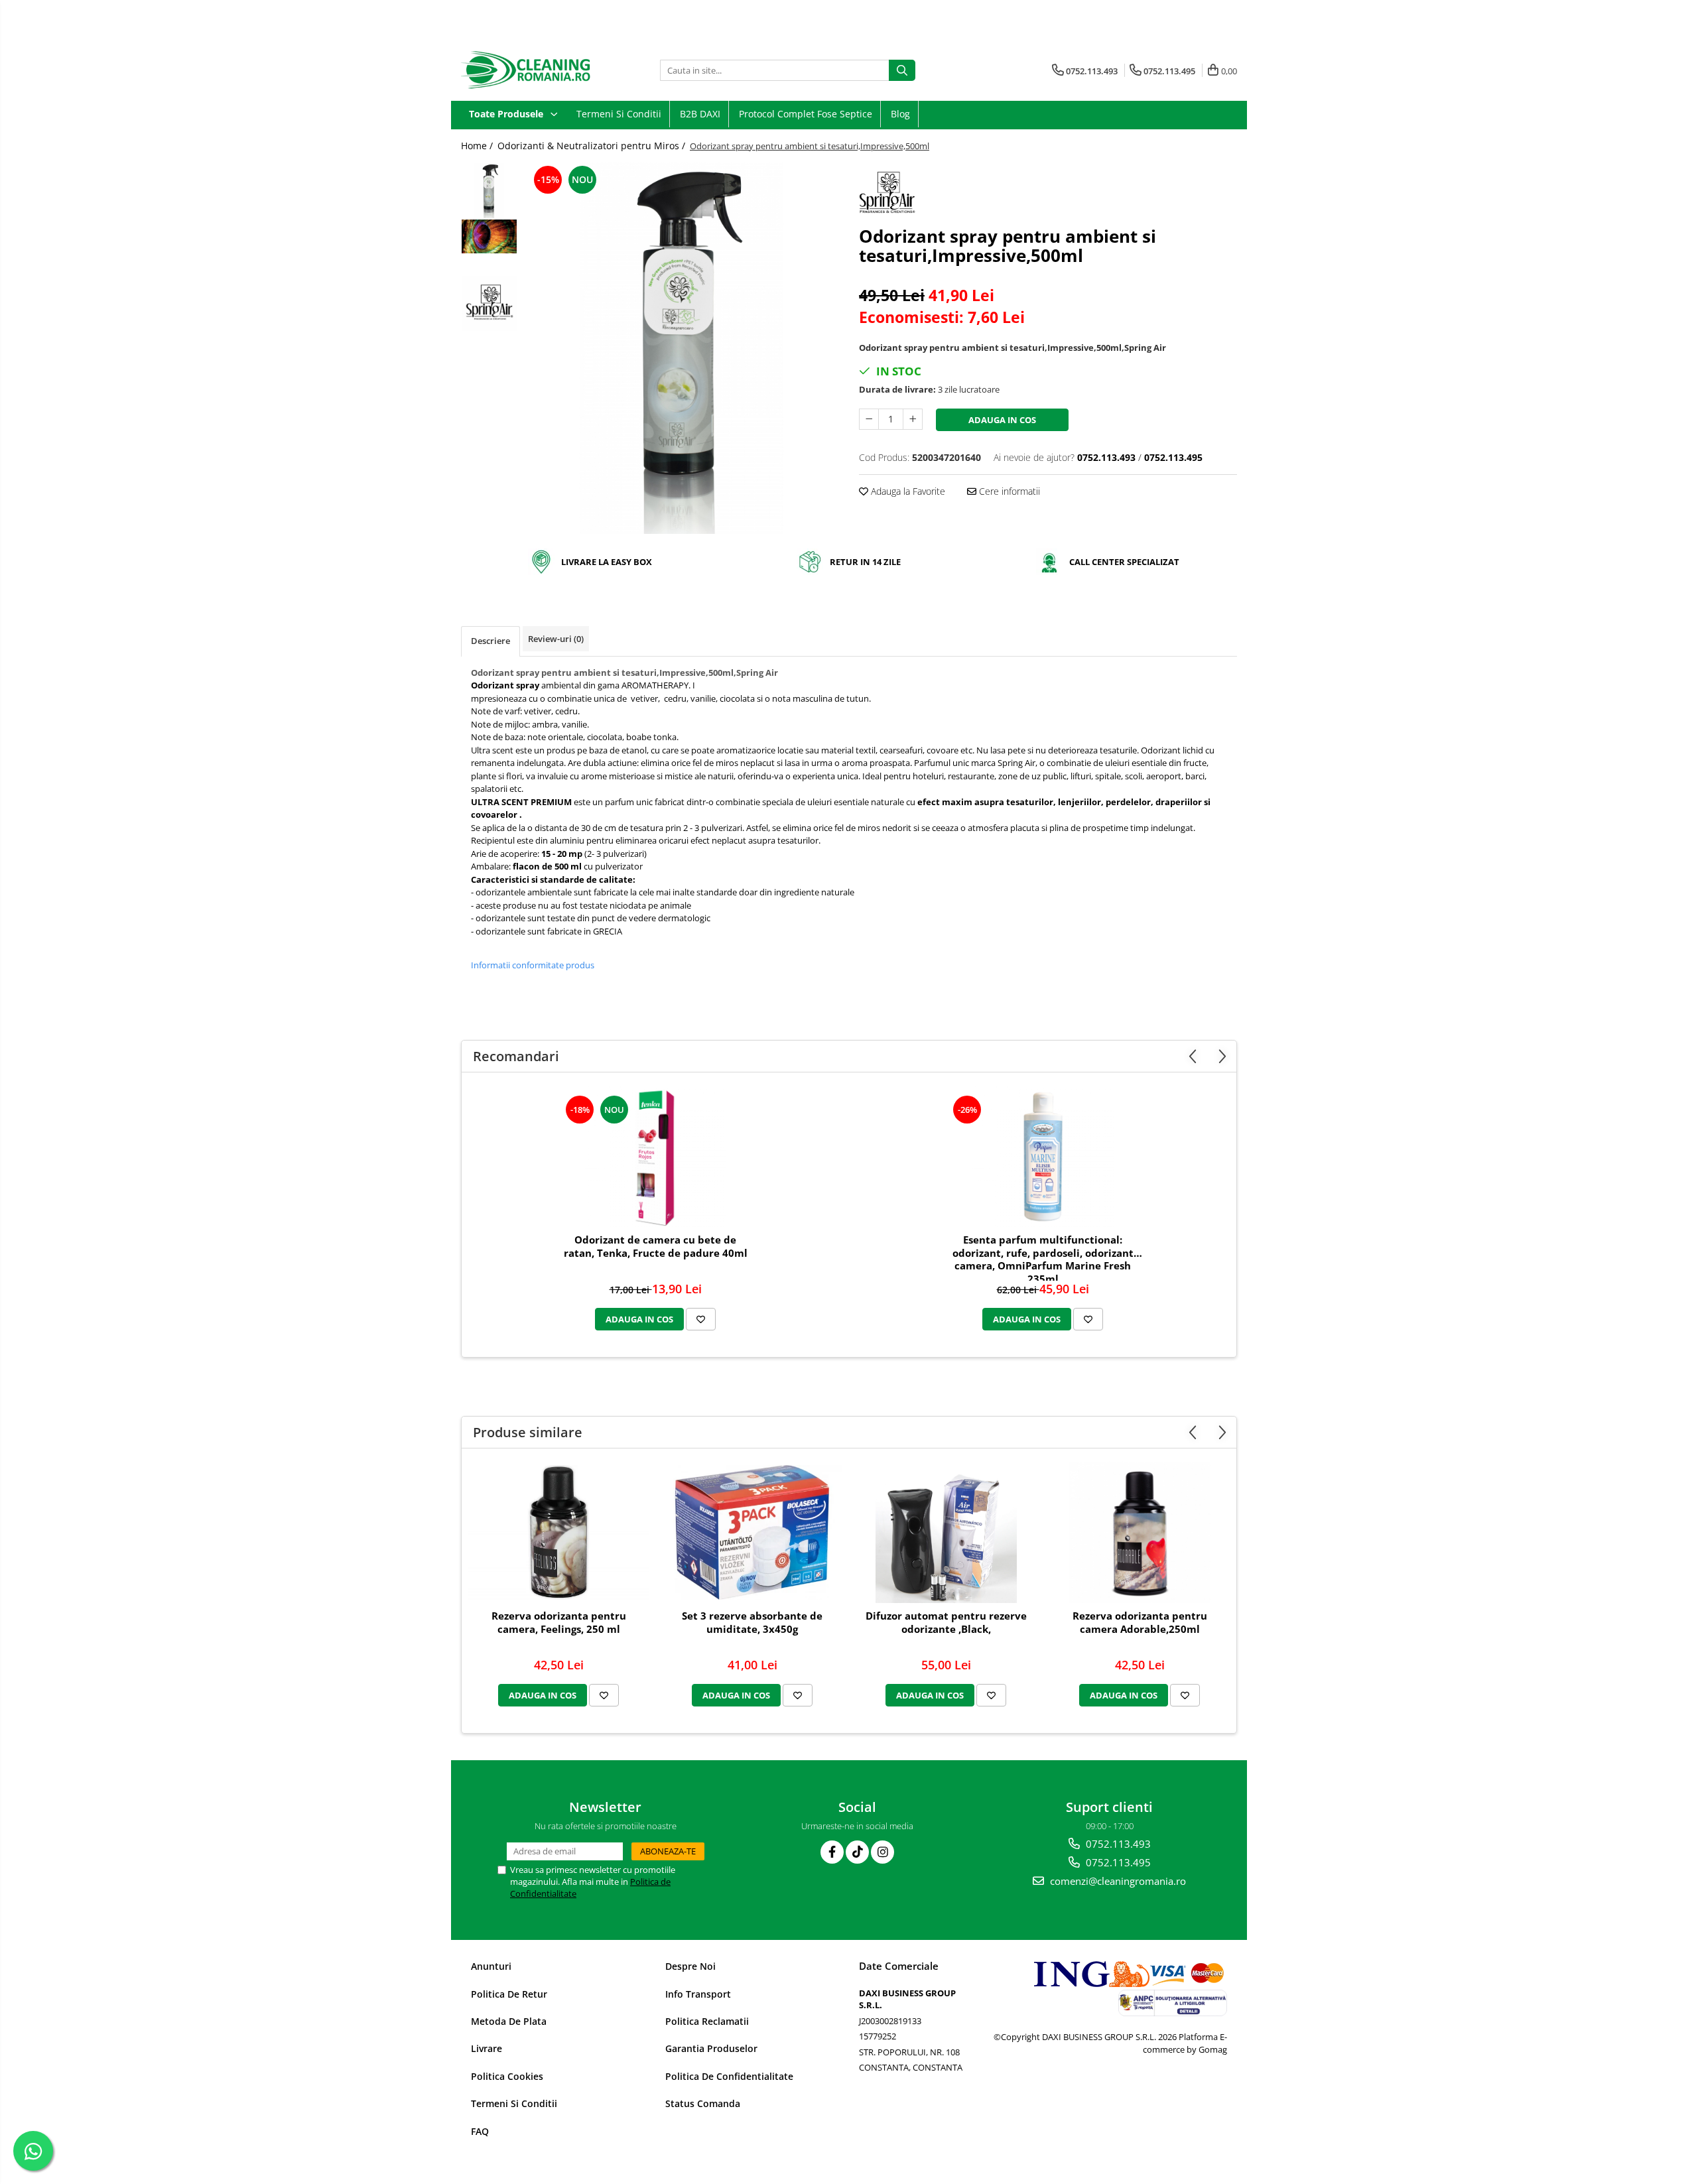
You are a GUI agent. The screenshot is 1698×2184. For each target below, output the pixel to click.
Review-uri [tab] (556, 639)
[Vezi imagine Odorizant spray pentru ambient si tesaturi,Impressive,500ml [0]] (489, 191)
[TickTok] (857, 1852)
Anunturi (491, 1966)
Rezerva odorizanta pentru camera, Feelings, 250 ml (559, 1623)
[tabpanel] (682, 348)
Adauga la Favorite (907, 491)
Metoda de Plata (509, 2021)
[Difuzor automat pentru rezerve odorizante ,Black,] (946, 1532)
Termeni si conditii (619, 114)
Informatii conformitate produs (533, 965)
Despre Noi (690, 1966)
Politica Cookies (507, 2076)
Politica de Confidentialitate (729, 2076)
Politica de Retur (509, 1994)
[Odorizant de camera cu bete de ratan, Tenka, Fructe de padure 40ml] (655, 1156)
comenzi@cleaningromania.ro (1117, 1881)
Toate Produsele (507, 114)
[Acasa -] (527, 70)
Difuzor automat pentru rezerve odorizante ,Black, (946, 1623)
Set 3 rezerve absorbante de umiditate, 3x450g (752, 1623)
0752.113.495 (1117, 1862)
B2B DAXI (700, 114)
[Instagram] (882, 1852)
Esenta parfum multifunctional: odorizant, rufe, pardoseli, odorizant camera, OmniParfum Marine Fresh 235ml (1043, 1257)
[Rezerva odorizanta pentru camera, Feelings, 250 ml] (558, 1533)
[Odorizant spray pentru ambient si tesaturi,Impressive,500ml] (682, 348)
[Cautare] (902, 70)
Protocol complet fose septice (806, 114)
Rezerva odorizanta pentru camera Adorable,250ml (1140, 1623)
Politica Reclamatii (707, 2021)
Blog (900, 114)
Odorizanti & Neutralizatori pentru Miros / (593, 146)
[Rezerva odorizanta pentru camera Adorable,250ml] (1140, 1532)
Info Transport (698, 1994)
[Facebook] (832, 1852)
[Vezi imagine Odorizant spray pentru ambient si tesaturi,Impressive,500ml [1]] (489, 236)
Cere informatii (1008, 491)
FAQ (480, 2131)
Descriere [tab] (490, 641)
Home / (478, 146)
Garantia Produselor (711, 2048)
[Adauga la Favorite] (701, 1319)
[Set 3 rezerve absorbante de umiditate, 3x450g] (752, 1533)
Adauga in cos (1002, 420)
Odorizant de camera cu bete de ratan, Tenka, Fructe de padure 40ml (656, 1247)
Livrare (487, 2048)
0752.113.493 (1117, 1844)
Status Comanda (703, 2103)
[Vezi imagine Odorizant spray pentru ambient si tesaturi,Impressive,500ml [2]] (489, 303)
